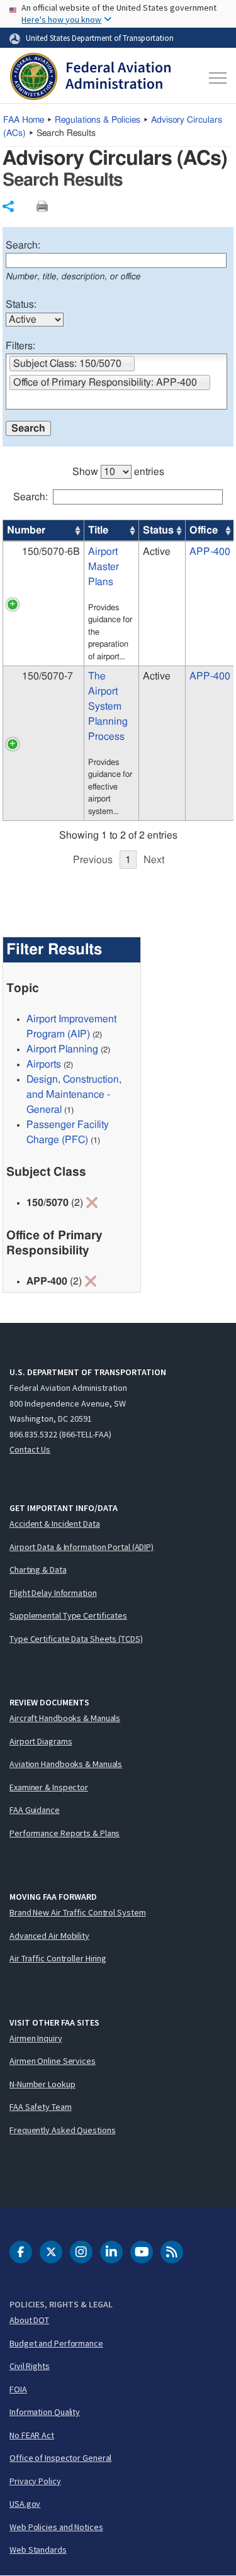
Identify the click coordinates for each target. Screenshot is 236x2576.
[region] (118, 660)
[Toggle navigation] (216, 78)
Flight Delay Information (53, 1593)
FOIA (18, 2389)
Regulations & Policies (98, 120)
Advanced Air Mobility (49, 1936)
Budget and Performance (56, 2343)
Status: (21, 304)
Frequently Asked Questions (62, 2130)
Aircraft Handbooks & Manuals (65, 1718)
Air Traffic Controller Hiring (58, 1958)
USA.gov (25, 2504)
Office (204, 530)
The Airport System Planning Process (108, 706)
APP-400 (210, 552)
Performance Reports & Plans (65, 1833)
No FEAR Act (32, 2435)
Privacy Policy (35, 2481)
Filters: (20, 346)
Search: (23, 245)
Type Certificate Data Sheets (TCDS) (76, 1639)
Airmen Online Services (53, 2061)
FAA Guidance (35, 1810)
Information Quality (45, 2412)
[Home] (90, 78)
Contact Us (30, 1449)
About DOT (29, 2320)
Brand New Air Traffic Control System (77, 1912)
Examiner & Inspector (49, 1787)
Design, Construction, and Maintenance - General (74, 1095)
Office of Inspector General (60, 2458)
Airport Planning (62, 1049)
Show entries (118, 472)
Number (26, 530)
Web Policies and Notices (56, 2527)
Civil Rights (30, 2366)
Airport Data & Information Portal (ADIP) (81, 1547)
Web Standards (38, 2550)
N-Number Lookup (42, 2084)
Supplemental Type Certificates (68, 1615)
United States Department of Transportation (100, 38)
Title (98, 530)
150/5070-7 (48, 676)
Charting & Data (38, 1570)
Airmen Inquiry (36, 2038)
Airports (44, 1064)
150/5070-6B (51, 552)
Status (158, 530)
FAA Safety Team (41, 2107)
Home (24, 120)
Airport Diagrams (41, 1741)
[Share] (8, 206)
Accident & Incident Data (55, 1524)
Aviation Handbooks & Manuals (66, 1764)
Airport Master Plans (104, 567)
